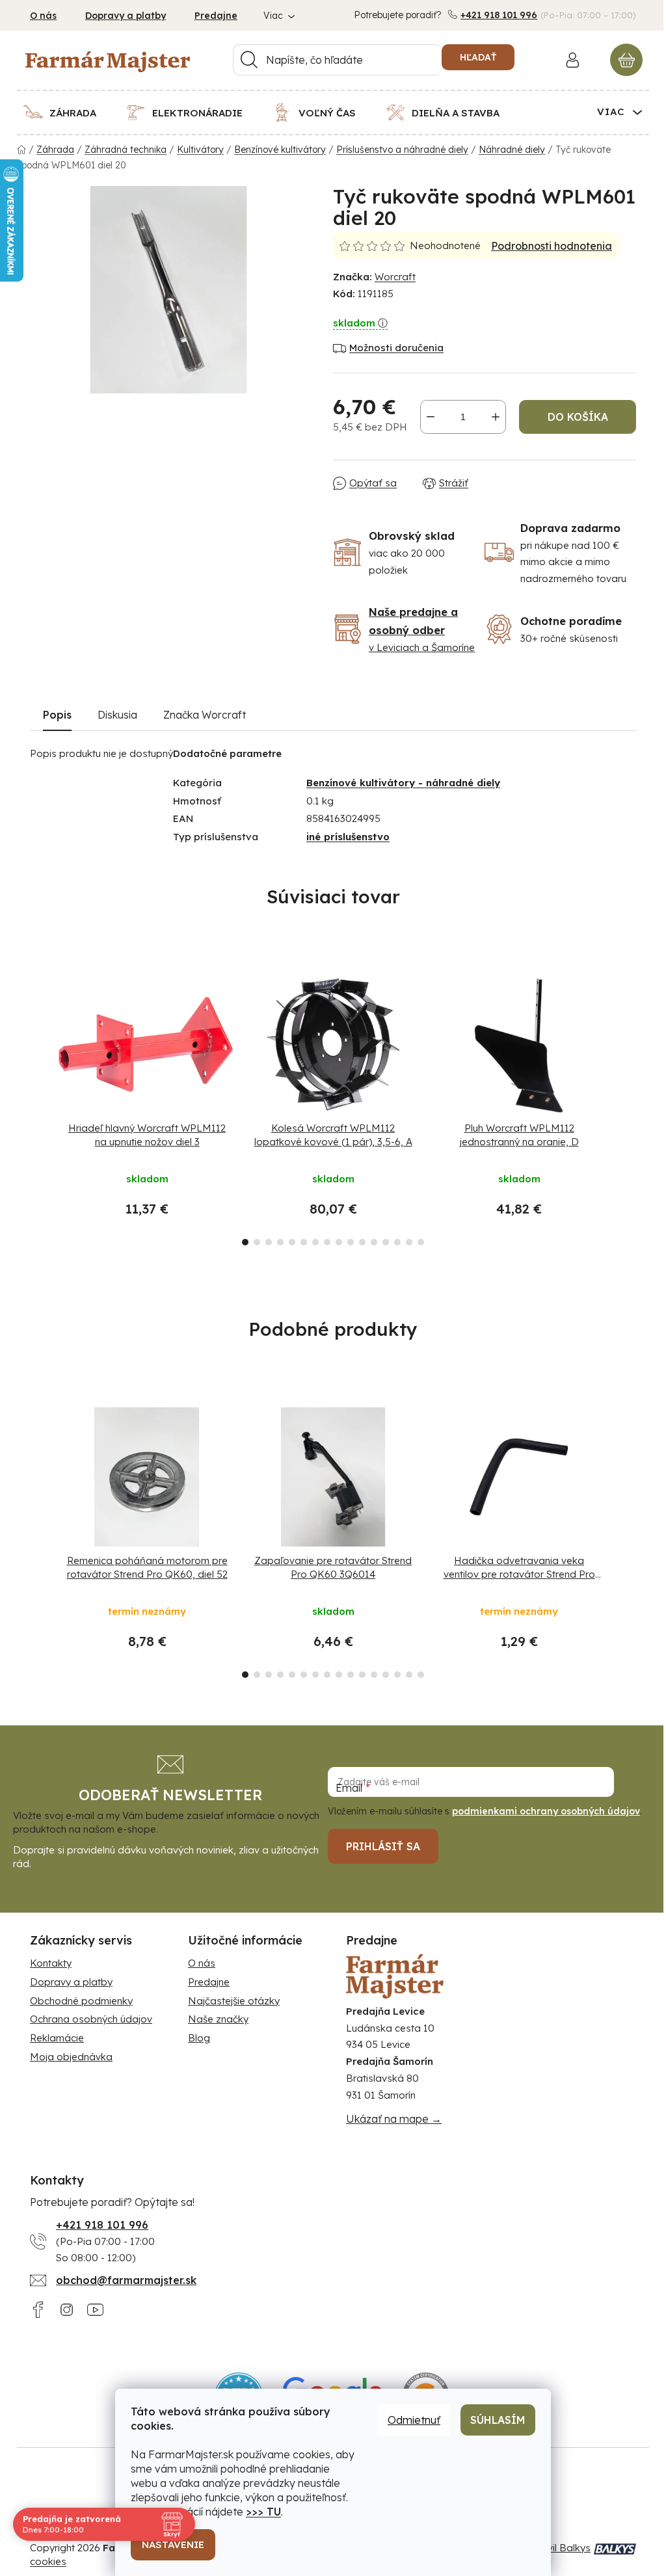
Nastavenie (173, 2544)
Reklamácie (57, 2038)
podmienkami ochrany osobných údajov (546, 1811)
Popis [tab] (57, 715)
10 (362, 1242)
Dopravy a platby (126, 16)
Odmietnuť (414, 2420)
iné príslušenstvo (348, 837)
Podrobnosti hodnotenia (552, 246)
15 (421, 1242)
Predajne (216, 16)
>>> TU (263, 2512)
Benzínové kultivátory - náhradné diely (403, 783)
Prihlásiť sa (383, 1846)
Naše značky (218, 2019)
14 (409, 1242)
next (626, 1106)
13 (397, 1242)
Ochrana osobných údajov (91, 2019)
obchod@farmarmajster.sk (126, 2280)
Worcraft (395, 277)
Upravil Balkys (557, 2548)
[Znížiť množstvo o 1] (431, 417)
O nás (43, 16)
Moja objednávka (71, 2057)
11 (374, 1242)
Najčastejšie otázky (234, 2001)
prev (40, 1106)
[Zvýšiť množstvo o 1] (496, 417)
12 (386, 1242)
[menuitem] (68, 113)
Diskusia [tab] (117, 715)
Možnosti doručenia (396, 348)
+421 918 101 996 (499, 15)
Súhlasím (498, 2420)
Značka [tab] (205, 715)
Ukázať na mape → (394, 2119)
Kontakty (51, 1963)
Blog (199, 2038)
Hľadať (478, 57)
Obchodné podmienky (81, 2001)
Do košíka (578, 417)
